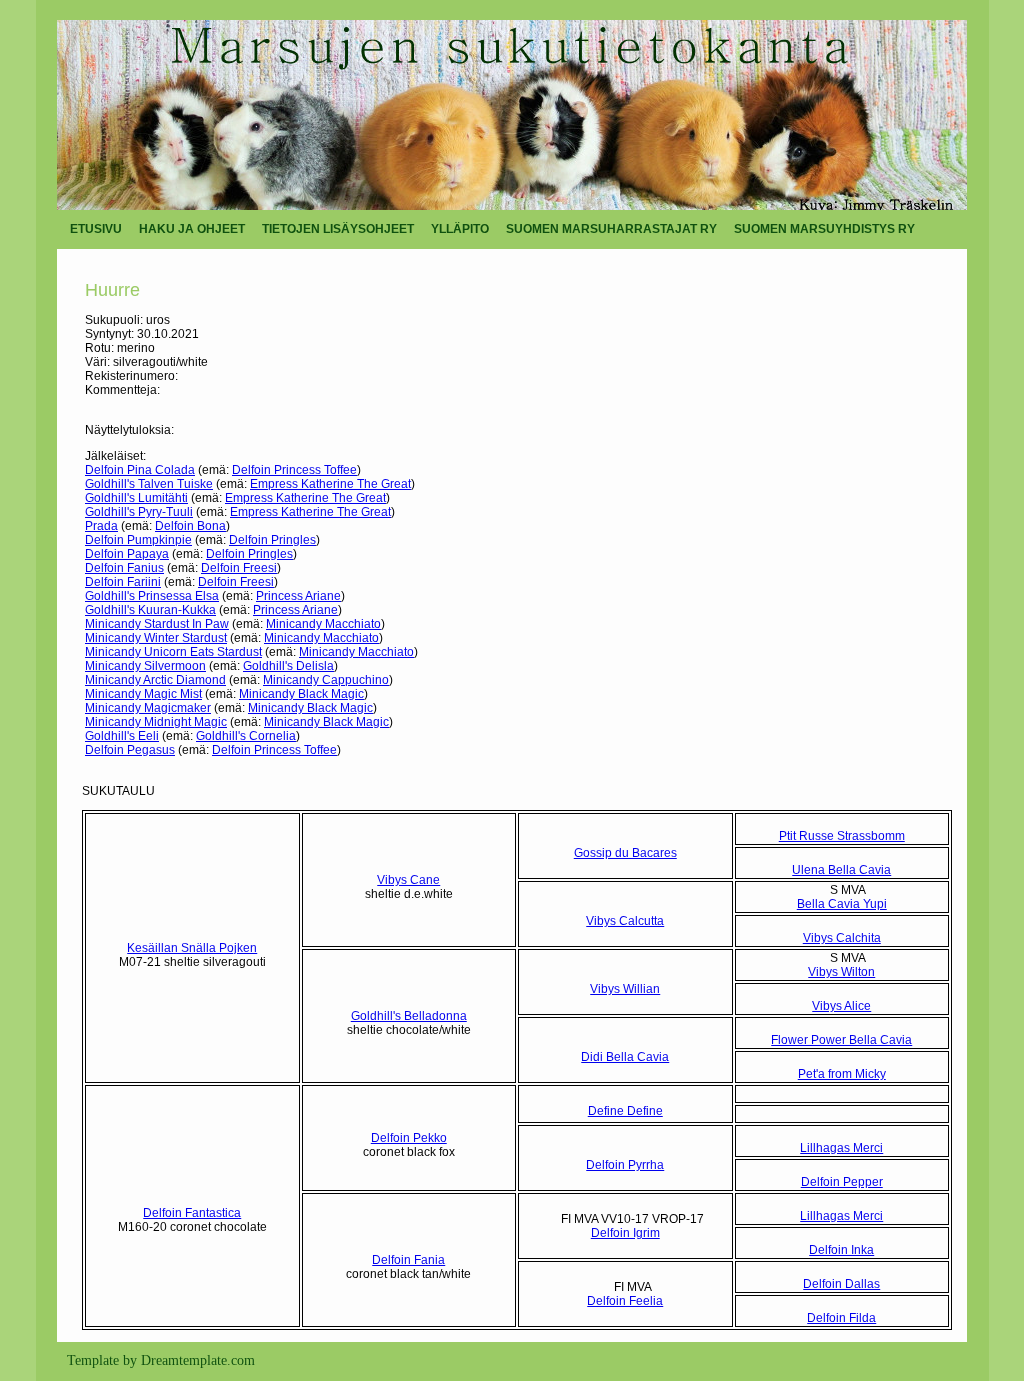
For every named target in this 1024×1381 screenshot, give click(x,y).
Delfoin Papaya (127, 554)
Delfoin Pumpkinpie (138, 540)
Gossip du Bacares (625, 853)
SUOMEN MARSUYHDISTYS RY (824, 229)
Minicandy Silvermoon (145, 666)
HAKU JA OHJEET (192, 229)
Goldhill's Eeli (122, 736)
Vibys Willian (625, 989)
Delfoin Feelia (625, 1301)
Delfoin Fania (408, 1260)
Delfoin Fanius (124, 568)
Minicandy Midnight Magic (156, 722)
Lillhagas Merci (841, 1148)
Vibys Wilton (841, 972)
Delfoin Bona (190, 526)
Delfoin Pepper (842, 1182)
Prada (101, 526)
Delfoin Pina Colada (140, 470)
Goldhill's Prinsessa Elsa (152, 596)
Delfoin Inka (841, 1250)
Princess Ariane (298, 596)
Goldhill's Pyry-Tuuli (139, 512)
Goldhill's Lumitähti (136, 498)
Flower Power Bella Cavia (841, 1040)
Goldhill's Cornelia (246, 736)
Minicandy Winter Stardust (156, 638)
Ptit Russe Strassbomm (842, 836)
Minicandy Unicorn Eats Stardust (173, 652)
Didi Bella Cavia (625, 1057)
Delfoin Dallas (841, 1284)
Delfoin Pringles (272, 540)
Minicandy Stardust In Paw (157, 624)
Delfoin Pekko (409, 1138)
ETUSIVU (96, 229)
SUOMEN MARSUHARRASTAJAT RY (611, 229)
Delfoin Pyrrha (625, 1165)
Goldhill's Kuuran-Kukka (150, 610)
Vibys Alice (841, 1006)
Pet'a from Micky (842, 1074)
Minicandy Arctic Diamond (155, 680)
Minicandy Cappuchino (326, 680)
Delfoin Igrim (625, 1233)
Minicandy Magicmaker (148, 708)
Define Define (625, 1111)
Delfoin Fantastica (192, 1213)
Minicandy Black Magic (301, 694)
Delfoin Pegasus (130, 750)
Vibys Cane (408, 880)
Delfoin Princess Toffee (294, 470)
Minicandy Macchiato (323, 624)
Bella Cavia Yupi (842, 904)
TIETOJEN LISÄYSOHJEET (338, 229)
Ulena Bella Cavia (841, 870)
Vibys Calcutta (625, 921)
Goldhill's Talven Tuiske (149, 484)
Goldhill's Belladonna (409, 1016)
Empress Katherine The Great (330, 484)
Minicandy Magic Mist (143, 694)
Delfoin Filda (841, 1318)
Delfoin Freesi (239, 568)
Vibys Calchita (842, 938)
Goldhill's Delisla (288, 666)
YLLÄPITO (460, 229)
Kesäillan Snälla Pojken (192, 948)
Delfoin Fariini (123, 582)
